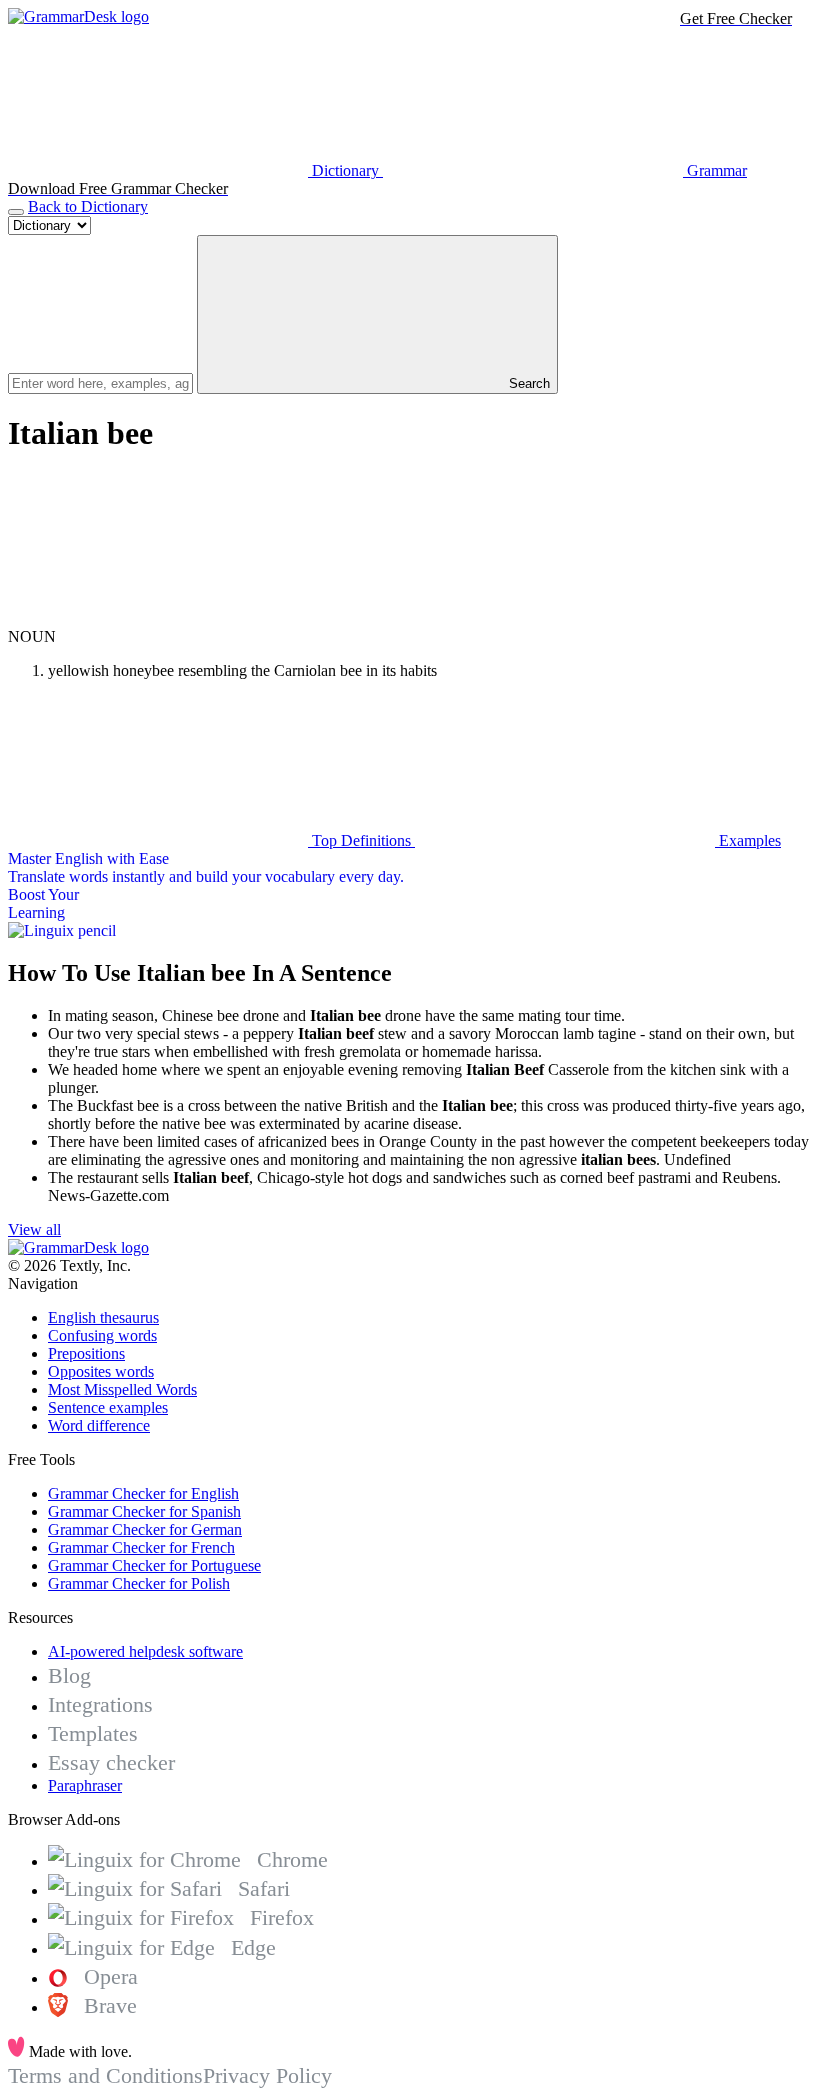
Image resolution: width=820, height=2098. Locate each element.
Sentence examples (108, 1407)
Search (527, 383)
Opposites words (101, 1371)
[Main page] (78, 16)
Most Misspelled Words (122, 1389)
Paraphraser (85, 1785)
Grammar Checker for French (141, 1547)
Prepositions (86, 1353)
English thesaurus (103, 1317)
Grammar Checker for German (145, 1529)
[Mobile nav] (16, 212)
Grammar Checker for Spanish (144, 1511)
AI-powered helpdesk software (145, 1651)
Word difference (99, 1425)
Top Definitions (361, 840)
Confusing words (102, 1335)
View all (34, 1229)
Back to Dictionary (88, 206)
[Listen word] (158, 618)
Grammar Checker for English (143, 1493)
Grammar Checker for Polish (139, 1583)
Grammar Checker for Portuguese (154, 1565)
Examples (748, 840)
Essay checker (111, 1762)
